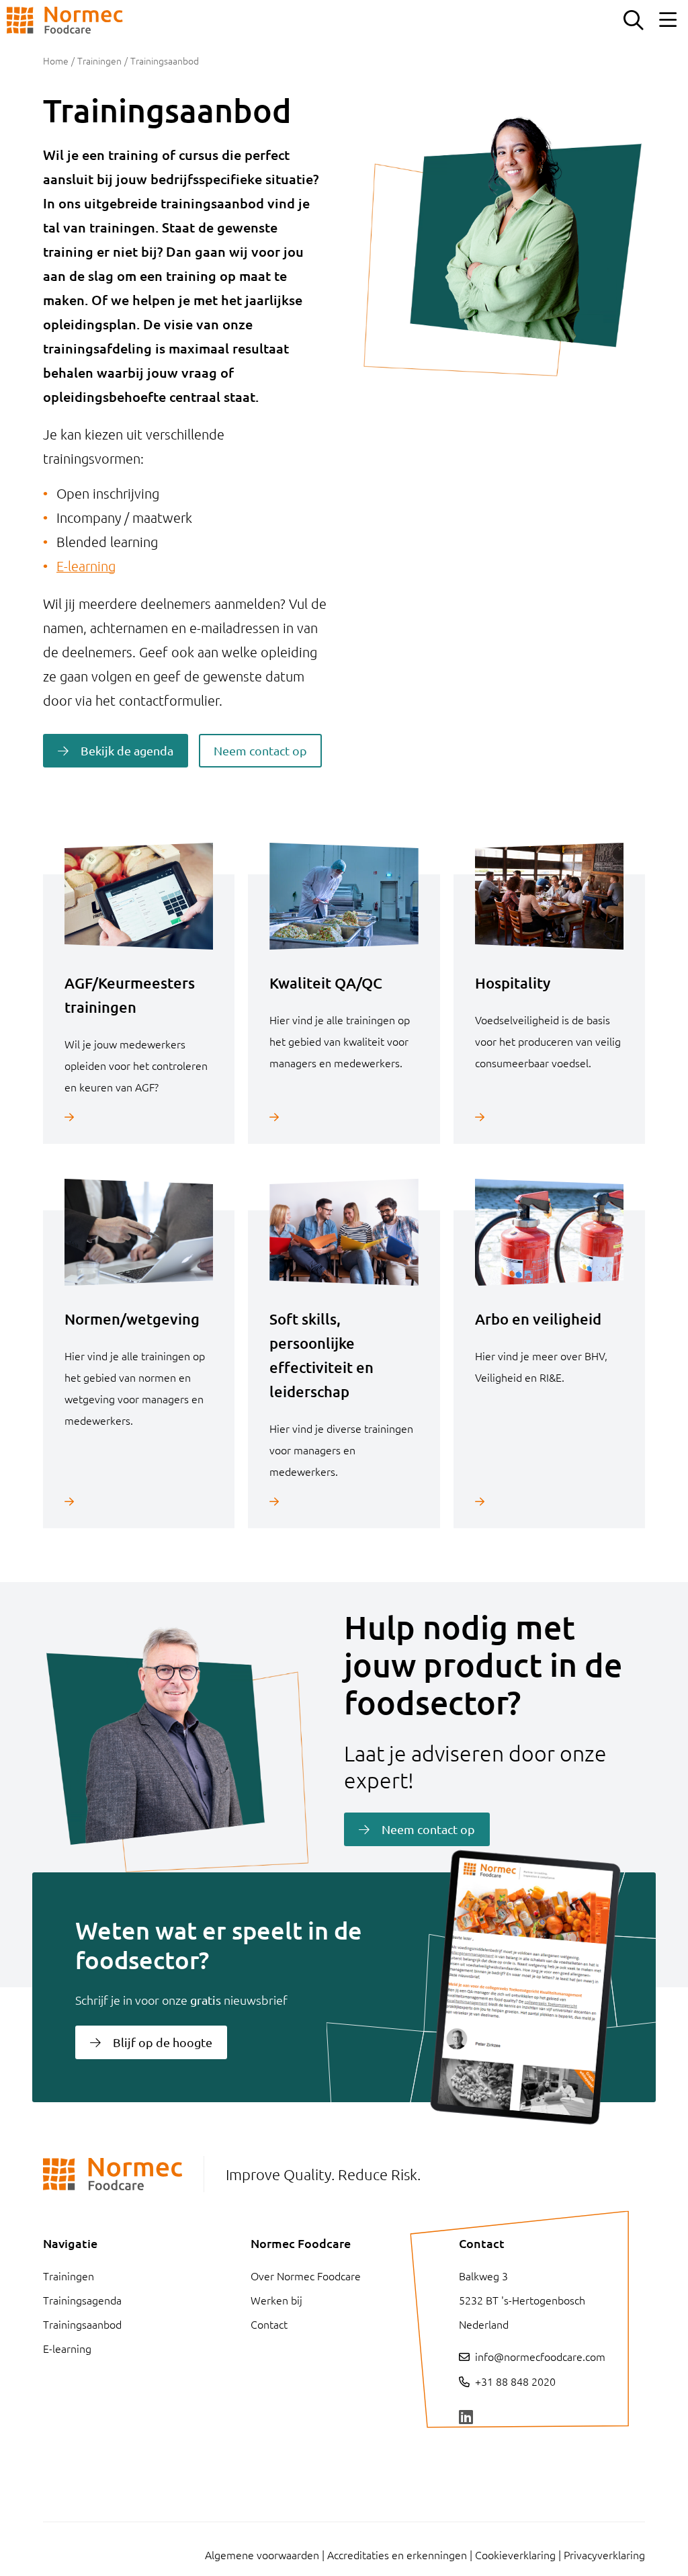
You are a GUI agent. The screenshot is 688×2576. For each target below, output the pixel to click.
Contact (269, 2324)
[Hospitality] (549, 1117)
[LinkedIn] (466, 2417)
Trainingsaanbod (82, 2324)
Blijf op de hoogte (163, 2042)
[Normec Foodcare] (65, 20)
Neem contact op (260, 750)
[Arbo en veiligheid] (549, 1501)
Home (56, 60)
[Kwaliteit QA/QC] (344, 1117)
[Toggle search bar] (633, 20)
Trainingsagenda (82, 2300)
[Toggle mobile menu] (668, 20)
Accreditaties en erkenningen (397, 2554)
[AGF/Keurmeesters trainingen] (139, 1117)
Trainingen (99, 60)
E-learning (86, 566)
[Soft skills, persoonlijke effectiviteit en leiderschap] (344, 1501)
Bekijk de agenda (127, 750)
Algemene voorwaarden (262, 2554)
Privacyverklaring (604, 2554)
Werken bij (276, 2300)
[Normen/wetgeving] (139, 1501)
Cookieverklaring (515, 2554)
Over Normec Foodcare (306, 2276)
